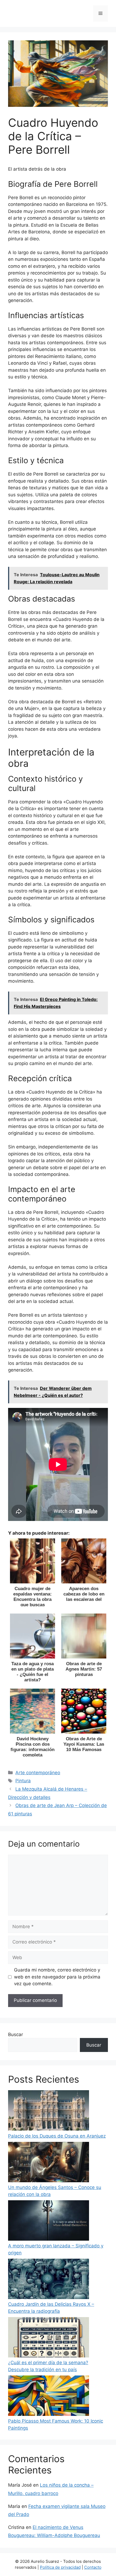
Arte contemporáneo (38, 1773)
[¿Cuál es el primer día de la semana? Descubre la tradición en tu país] (49, 2338)
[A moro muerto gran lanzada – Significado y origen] (49, 2222)
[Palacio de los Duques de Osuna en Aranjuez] (49, 2111)
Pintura (23, 1781)
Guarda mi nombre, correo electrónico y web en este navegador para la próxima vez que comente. (57, 1977)
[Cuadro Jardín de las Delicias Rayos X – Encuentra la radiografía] (49, 2280)
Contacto (93, 2567)
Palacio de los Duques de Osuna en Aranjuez (57, 2136)
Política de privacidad (60, 2567)
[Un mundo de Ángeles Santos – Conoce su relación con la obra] (49, 2163)
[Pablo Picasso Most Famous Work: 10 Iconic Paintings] (49, 2397)
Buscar (16, 2034)
